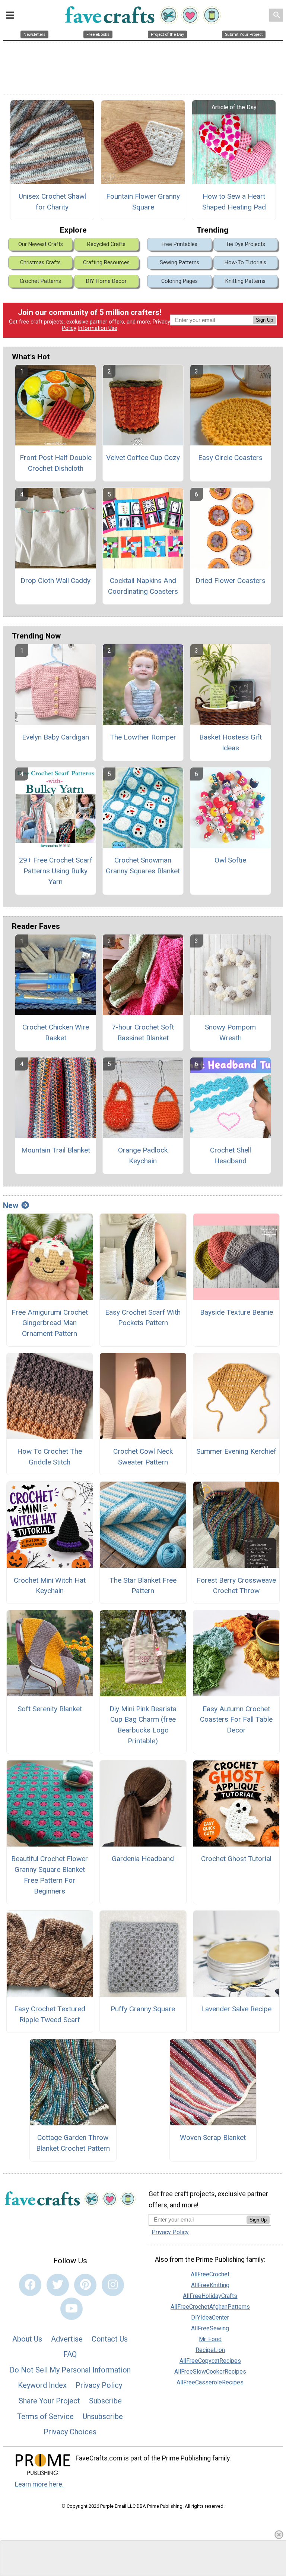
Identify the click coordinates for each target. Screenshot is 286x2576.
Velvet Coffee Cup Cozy (143, 458)
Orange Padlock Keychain (143, 1155)
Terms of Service (45, 2416)
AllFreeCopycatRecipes (210, 2361)
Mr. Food (210, 2339)
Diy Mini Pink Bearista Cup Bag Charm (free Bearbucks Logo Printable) (143, 1725)
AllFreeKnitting (210, 2285)
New (11, 1205)
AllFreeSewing (210, 2328)
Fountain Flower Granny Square (143, 202)
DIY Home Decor (106, 281)
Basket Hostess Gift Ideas (231, 742)
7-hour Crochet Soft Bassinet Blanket (143, 1032)
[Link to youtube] (71, 2309)
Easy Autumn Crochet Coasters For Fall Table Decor (236, 1720)
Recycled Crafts (106, 244)
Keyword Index (42, 2385)
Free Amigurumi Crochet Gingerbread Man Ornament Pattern (50, 1323)
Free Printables (179, 244)
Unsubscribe (103, 2416)
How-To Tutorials (245, 263)
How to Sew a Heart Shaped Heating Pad (234, 202)
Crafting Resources (106, 263)
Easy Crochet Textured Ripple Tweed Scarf (50, 2014)
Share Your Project (49, 2401)
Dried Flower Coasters (231, 581)
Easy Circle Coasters (230, 458)
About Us (27, 2339)
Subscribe (105, 2401)
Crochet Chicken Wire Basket (56, 1032)
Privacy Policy (99, 2385)
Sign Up (264, 320)
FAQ (70, 2354)
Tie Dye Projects (245, 244)
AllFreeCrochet (210, 2274)
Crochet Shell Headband (231, 1155)
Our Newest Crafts (41, 244)
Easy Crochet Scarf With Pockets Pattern (143, 1318)
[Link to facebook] (30, 2285)
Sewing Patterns (179, 263)
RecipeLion (210, 2350)
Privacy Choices (70, 2432)
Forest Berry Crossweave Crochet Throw (236, 1586)
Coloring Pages (179, 281)
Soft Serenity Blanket (50, 1709)
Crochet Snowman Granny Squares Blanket (143, 866)
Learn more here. (39, 2484)
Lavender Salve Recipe (236, 2009)
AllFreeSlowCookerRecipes (210, 2372)
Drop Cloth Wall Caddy (55, 581)
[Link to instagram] (113, 2285)
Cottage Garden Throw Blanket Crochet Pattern (73, 2143)
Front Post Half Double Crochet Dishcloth (56, 463)
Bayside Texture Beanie (236, 1312)
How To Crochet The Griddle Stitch (50, 1457)
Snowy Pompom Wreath (230, 1032)
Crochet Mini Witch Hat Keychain (50, 1586)
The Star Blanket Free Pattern (143, 1586)
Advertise (67, 2339)
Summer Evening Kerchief (236, 1451)
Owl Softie (230, 860)
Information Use (98, 328)
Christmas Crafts (40, 263)
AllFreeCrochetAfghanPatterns (210, 2307)
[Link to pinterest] (85, 2285)
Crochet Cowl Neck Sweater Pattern (143, 1457)
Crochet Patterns (40, 281)
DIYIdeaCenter (210, 2318)
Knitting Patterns (245, 281)
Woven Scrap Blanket (213, 2137)
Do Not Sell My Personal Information (70, 2370)
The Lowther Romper (143, 737)
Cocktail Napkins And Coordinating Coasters (143, 586)
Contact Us (110, 2339)
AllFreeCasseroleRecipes (210, 2382)
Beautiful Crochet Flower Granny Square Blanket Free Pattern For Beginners (50, 1875)
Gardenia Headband (143, 1859)
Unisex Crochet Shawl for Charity (52, 202)
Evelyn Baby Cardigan (55, 737)
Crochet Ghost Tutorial (236, 1859)
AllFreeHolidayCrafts (210, 2296)
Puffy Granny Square (143, 2009)
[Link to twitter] (58, 2285)
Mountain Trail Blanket (56, 1150)
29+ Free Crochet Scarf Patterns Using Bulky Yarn (56, 871)
